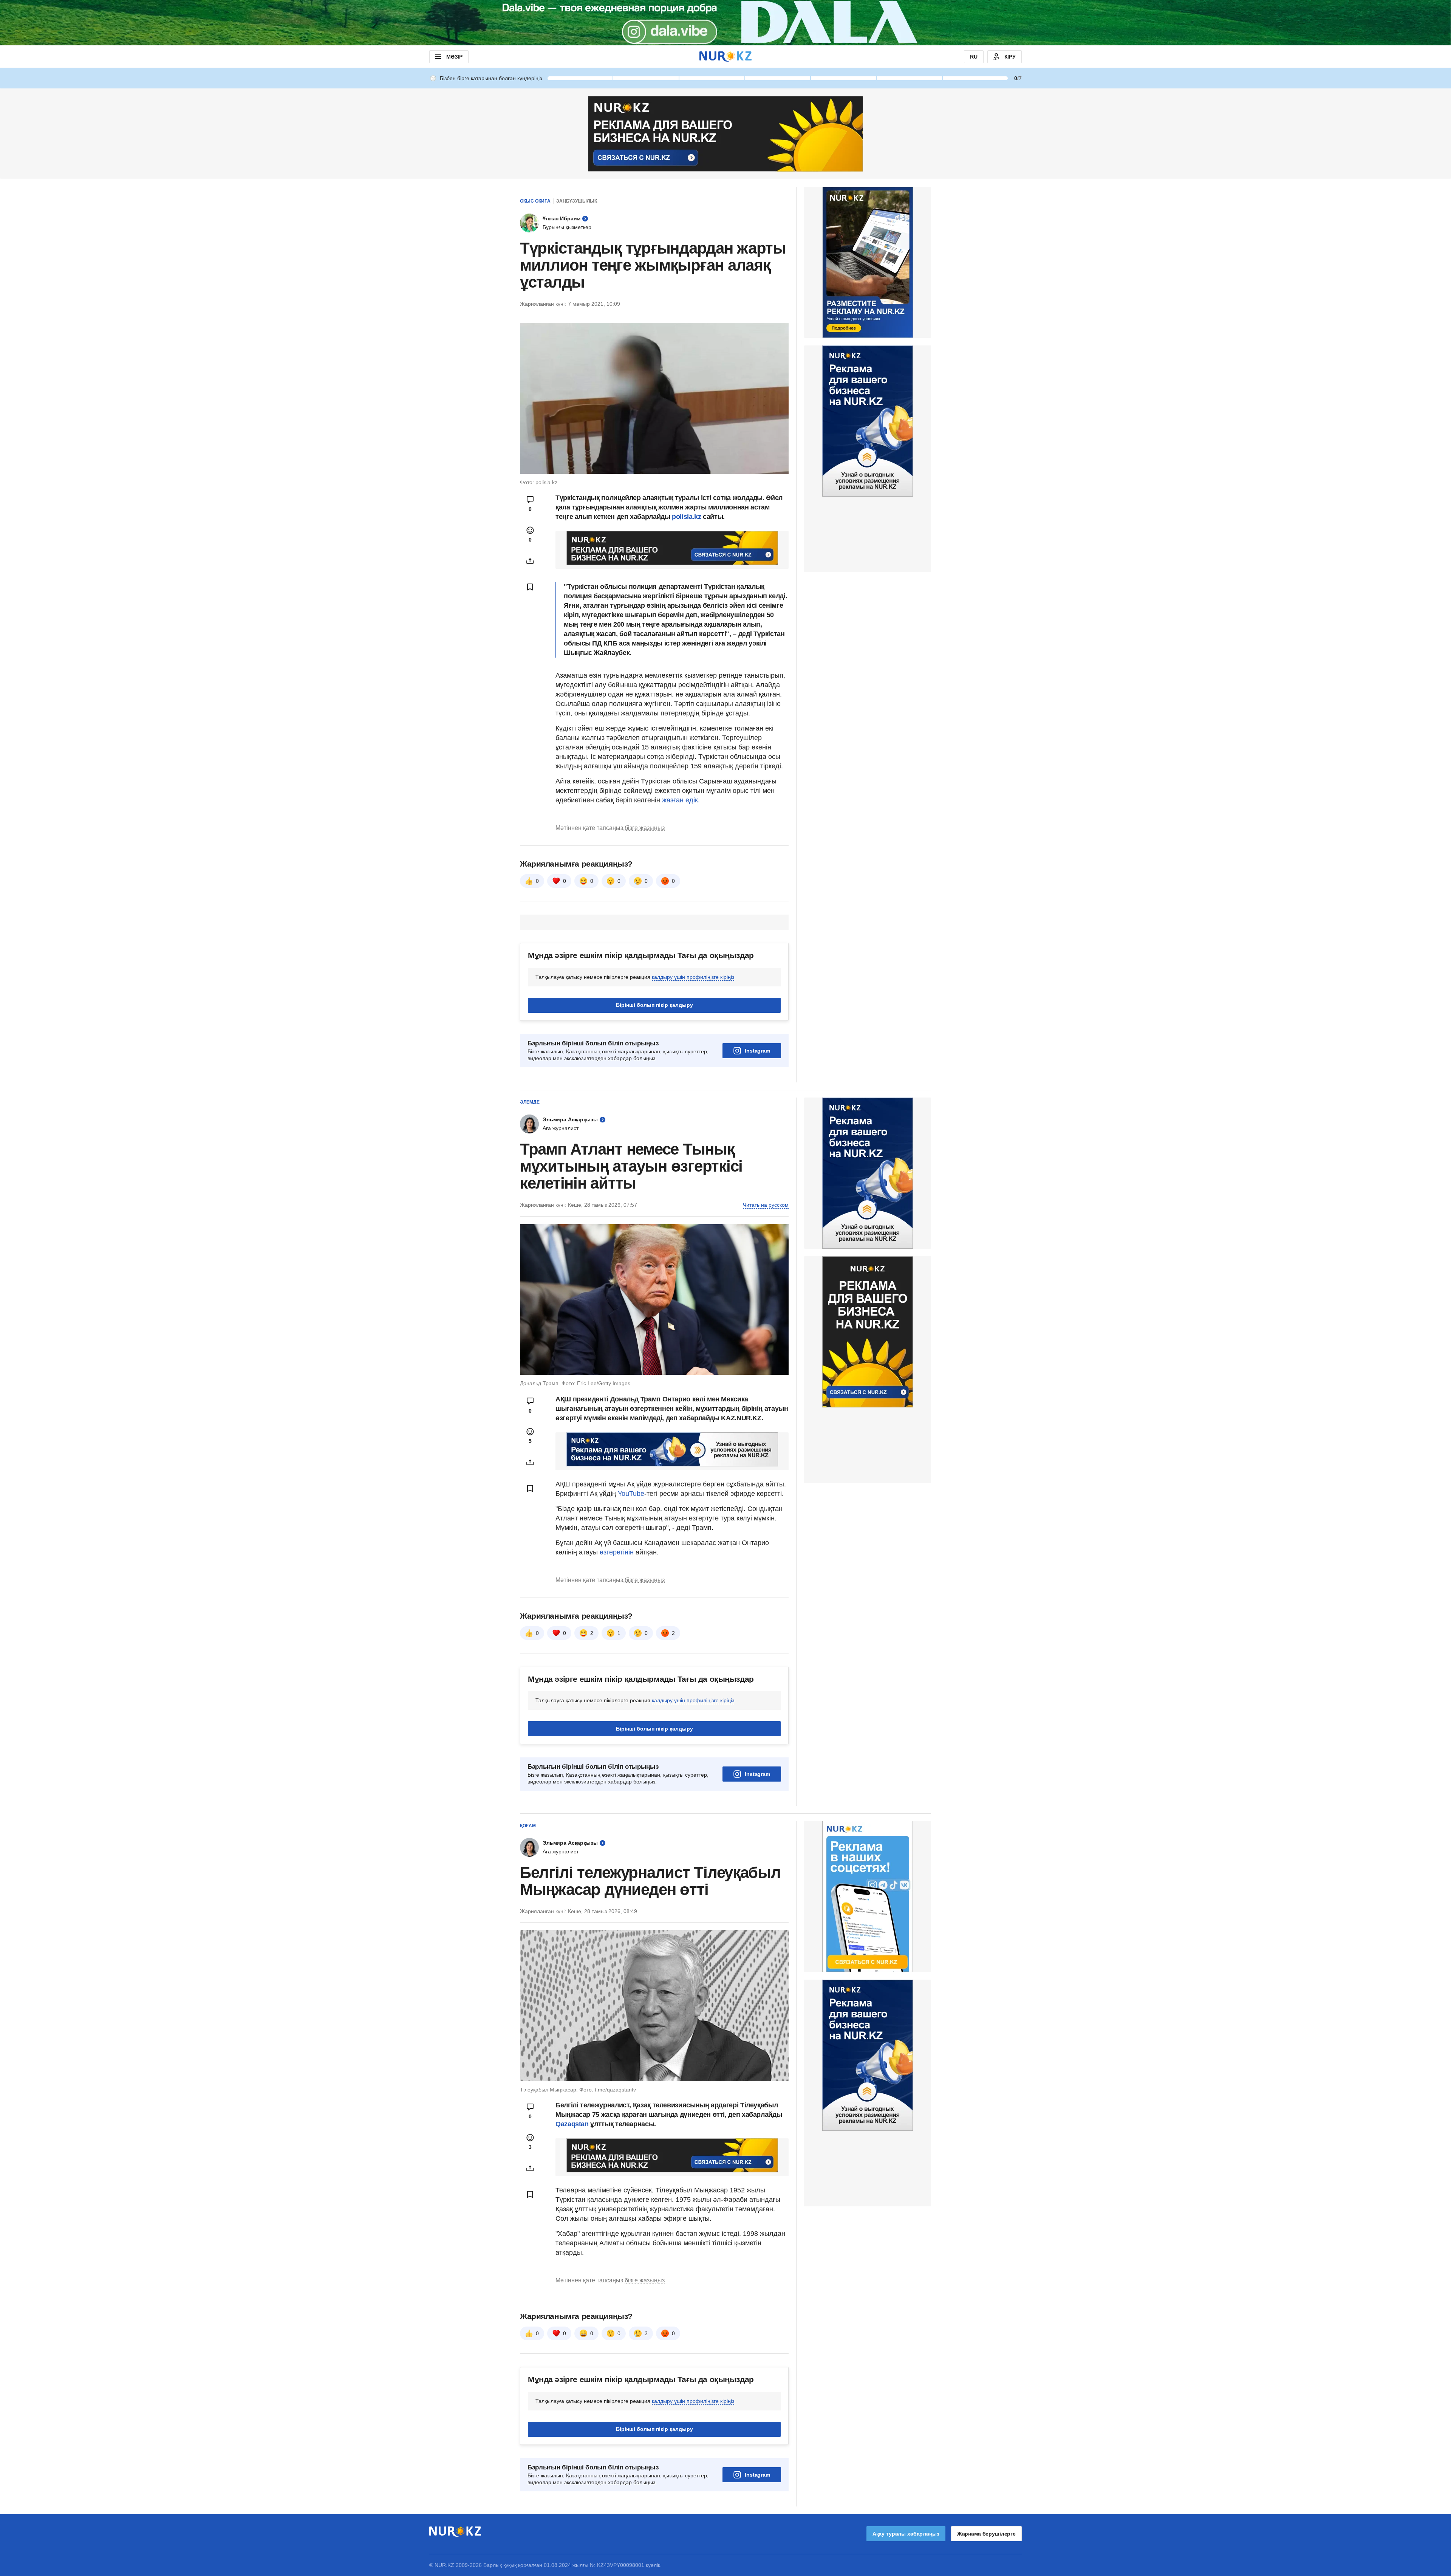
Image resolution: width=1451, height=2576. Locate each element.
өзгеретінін (618, 1552)
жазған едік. (681, 800)
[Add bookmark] (530, 587)
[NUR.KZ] (725, 57)
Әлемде (530, 1102)
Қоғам (528, 1826)
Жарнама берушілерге (986, 2534)
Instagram (757, 1051)
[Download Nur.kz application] (725, 23)
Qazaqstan (573, 2124)
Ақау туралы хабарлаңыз (906, 2534)
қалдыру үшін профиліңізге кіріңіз (693, 977)
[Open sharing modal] (530, 561)
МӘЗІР (454, 57)
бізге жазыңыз (645, 828)
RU (974, 57)
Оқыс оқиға (535, 201)
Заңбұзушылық (577, 201)
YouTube (631, 1494)
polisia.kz (687, 517)
